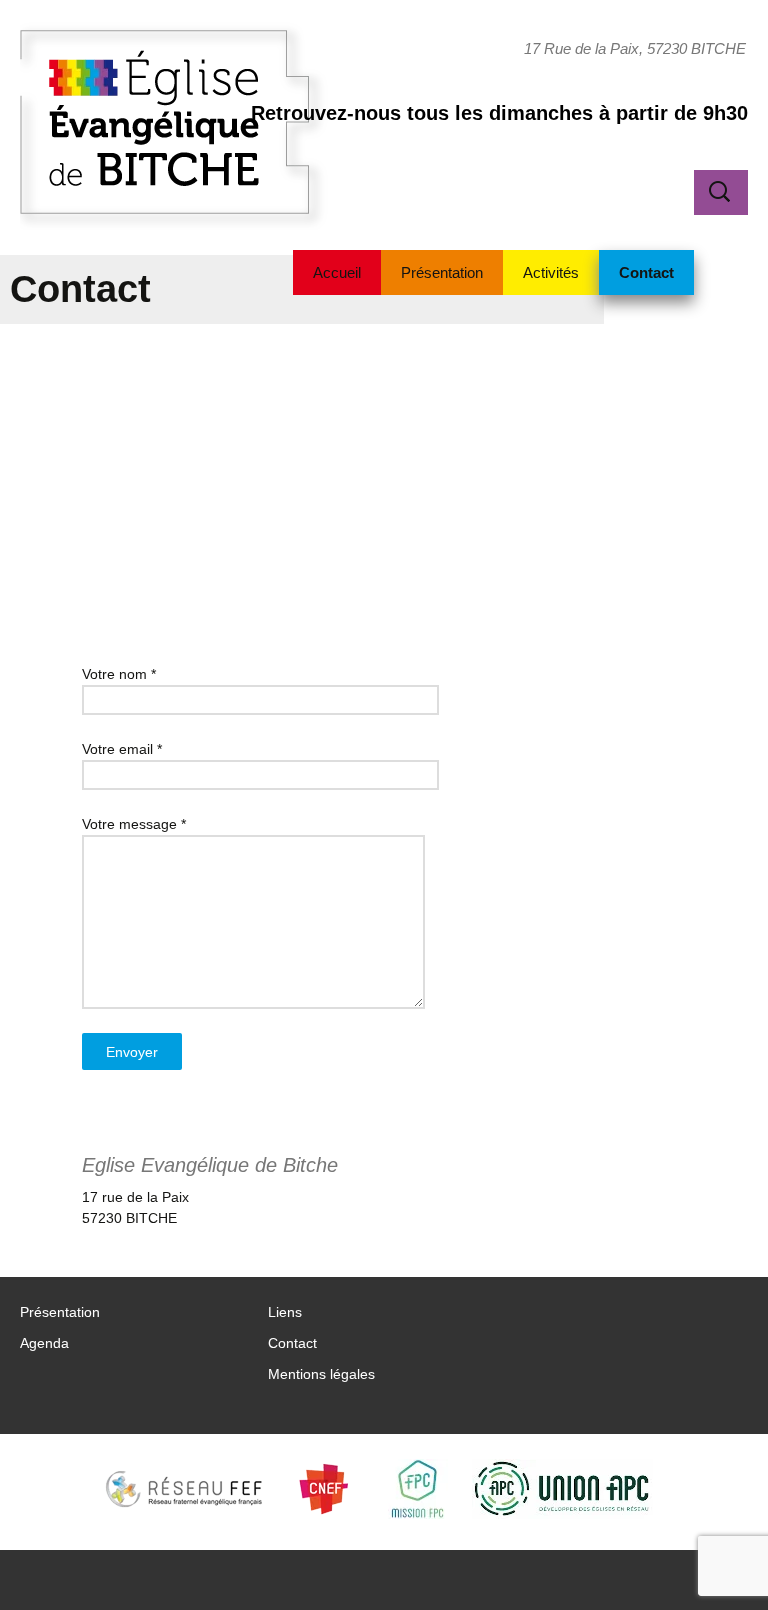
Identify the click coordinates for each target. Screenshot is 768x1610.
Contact (646, 272)
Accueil (337, 272)
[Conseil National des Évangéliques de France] (329, 1489)
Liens (285, 1312)
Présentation (442, 272)
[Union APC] (572, 1489)
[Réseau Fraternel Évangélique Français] (190, 1489)
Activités (551, 272)
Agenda (44, 1343)
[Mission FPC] (418, 1489)
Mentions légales (321, 1374)
